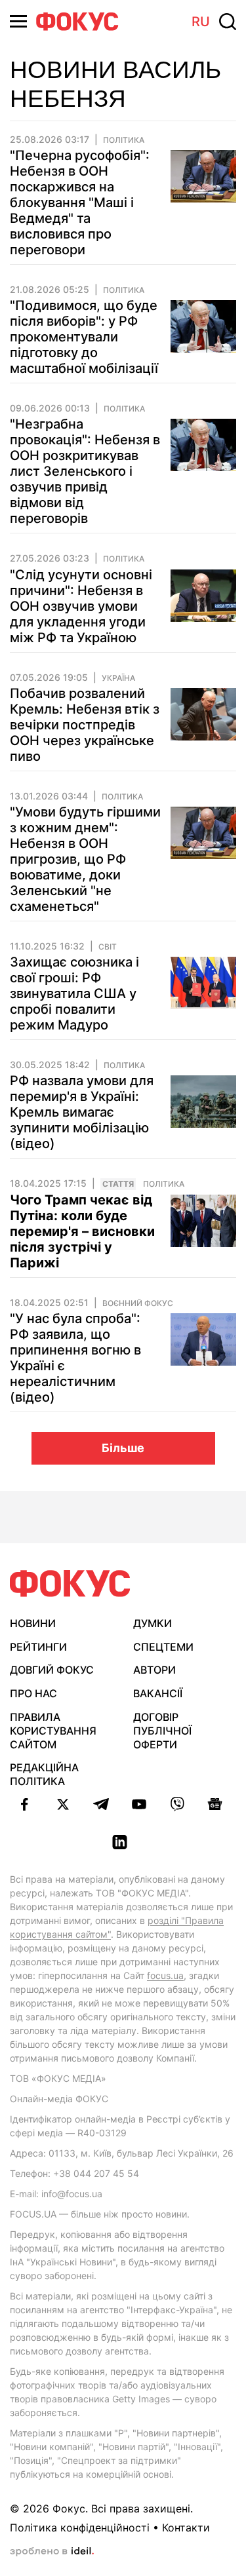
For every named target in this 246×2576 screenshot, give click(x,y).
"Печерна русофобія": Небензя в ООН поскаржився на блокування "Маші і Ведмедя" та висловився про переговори (80, 202)
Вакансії (158, 1693)
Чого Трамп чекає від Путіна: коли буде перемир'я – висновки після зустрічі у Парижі (82, 1231)
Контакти (186, 2528)
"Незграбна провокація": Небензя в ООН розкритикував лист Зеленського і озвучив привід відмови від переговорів (85, 471)
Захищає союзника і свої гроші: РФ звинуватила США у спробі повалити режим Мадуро (74, 993)
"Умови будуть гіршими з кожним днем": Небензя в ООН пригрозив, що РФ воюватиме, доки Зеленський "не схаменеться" (85, 859)
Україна (118, 678)
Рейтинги (38, 1647)
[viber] (177, 1804)
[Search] (228, 22)
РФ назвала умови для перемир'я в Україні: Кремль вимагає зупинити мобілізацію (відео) (82, 1112)
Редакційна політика (44, 1774)
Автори (154, 1670)
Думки (153, 1623)
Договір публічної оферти (162, 1731)
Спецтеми (163, 1647)
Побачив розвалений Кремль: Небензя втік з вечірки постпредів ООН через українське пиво (85, 725)
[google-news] (215, 1804)
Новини (33, 1623)
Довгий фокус (52, 1670)
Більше (123, 1448)
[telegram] (101, 1804)
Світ (108, 947)
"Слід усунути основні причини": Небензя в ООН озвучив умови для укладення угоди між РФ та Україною (81, 606)
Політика (124, 140)
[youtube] (139, 1804)
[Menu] (18, 21)
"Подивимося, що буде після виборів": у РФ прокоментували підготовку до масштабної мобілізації (84, 337)
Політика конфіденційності (80, 2528)
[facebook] (25, 1804)
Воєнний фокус (138, 1303)
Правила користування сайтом (53, 1731)
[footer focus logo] (70, 1584)
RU (201, 22)
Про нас (33, 1693)
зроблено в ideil (52, 2552)
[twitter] (63, 1804)
